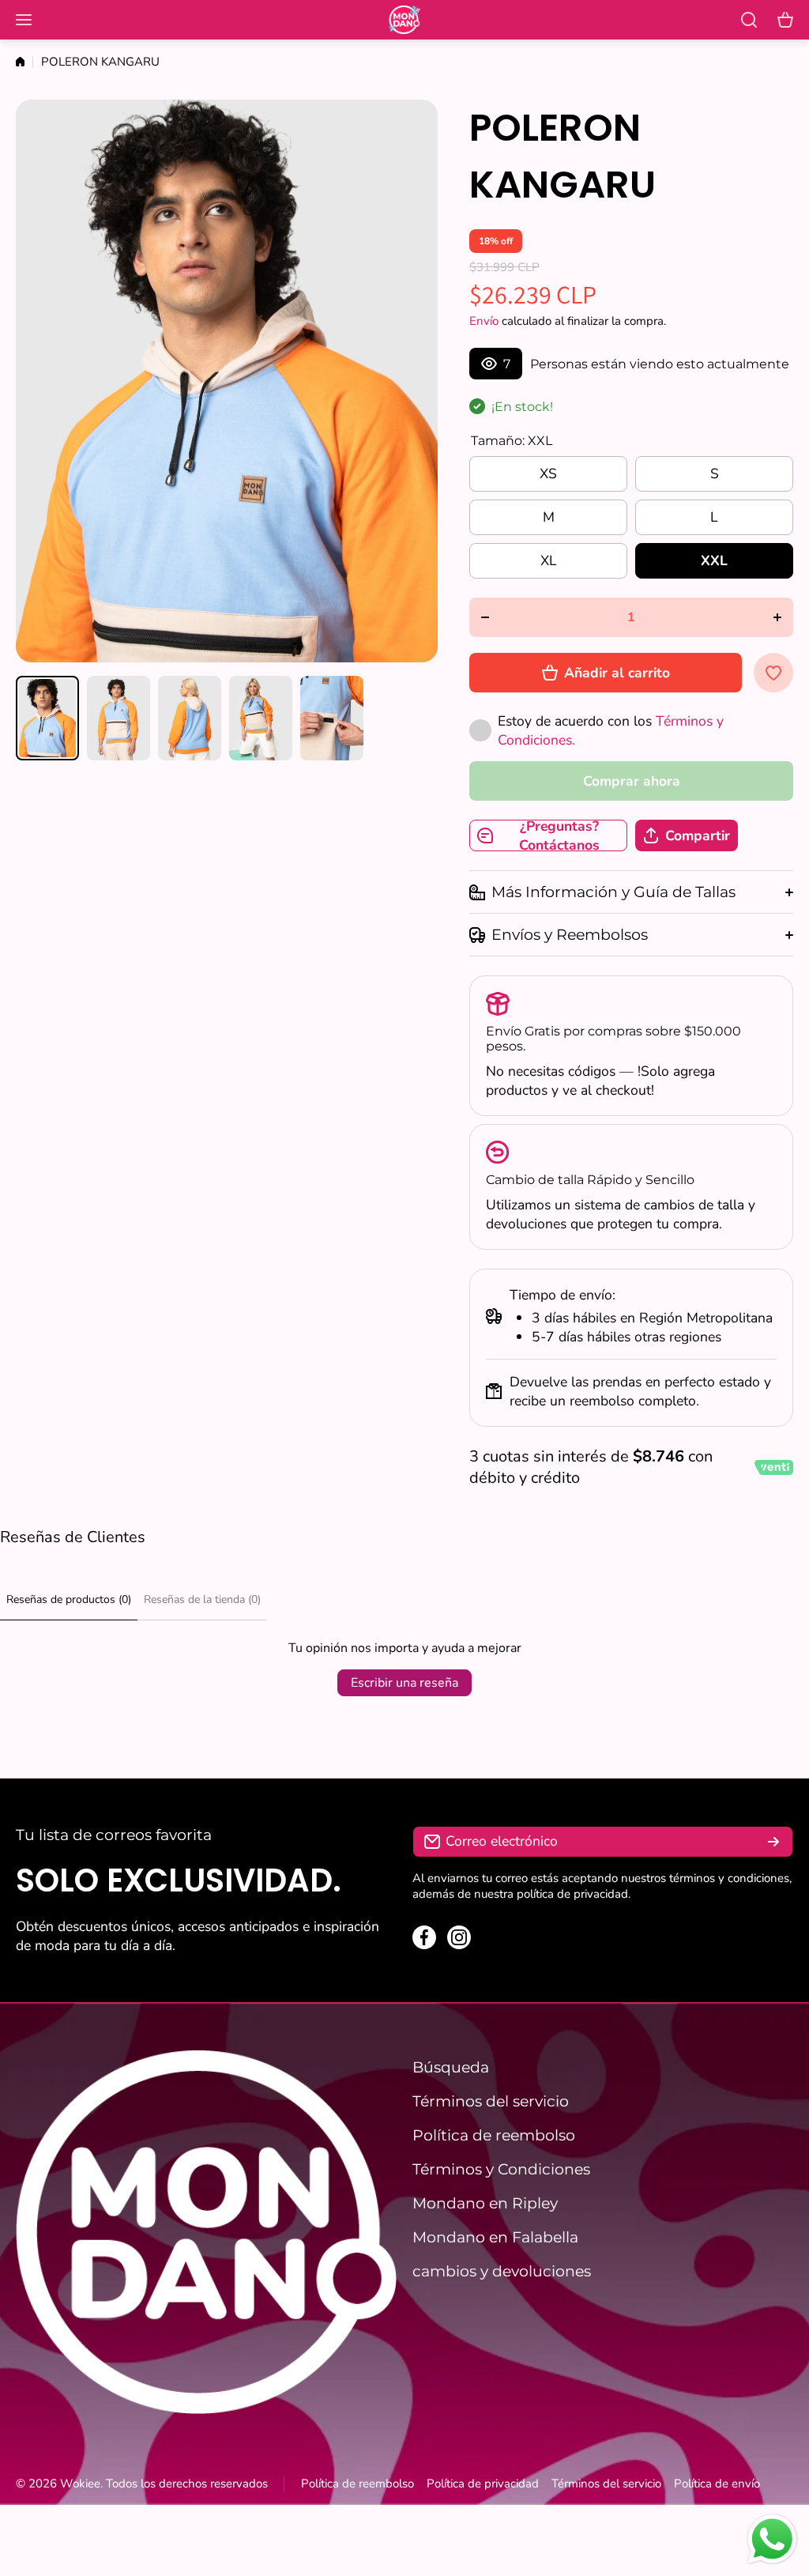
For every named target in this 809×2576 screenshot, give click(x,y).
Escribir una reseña (404, 1683)
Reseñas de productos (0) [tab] (69, 1599)
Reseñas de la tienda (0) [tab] (202, 1599)
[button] (785, 20)
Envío (484, 321)
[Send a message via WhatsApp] (772, 2539)
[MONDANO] (404, 20)
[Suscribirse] (773, 1842)
